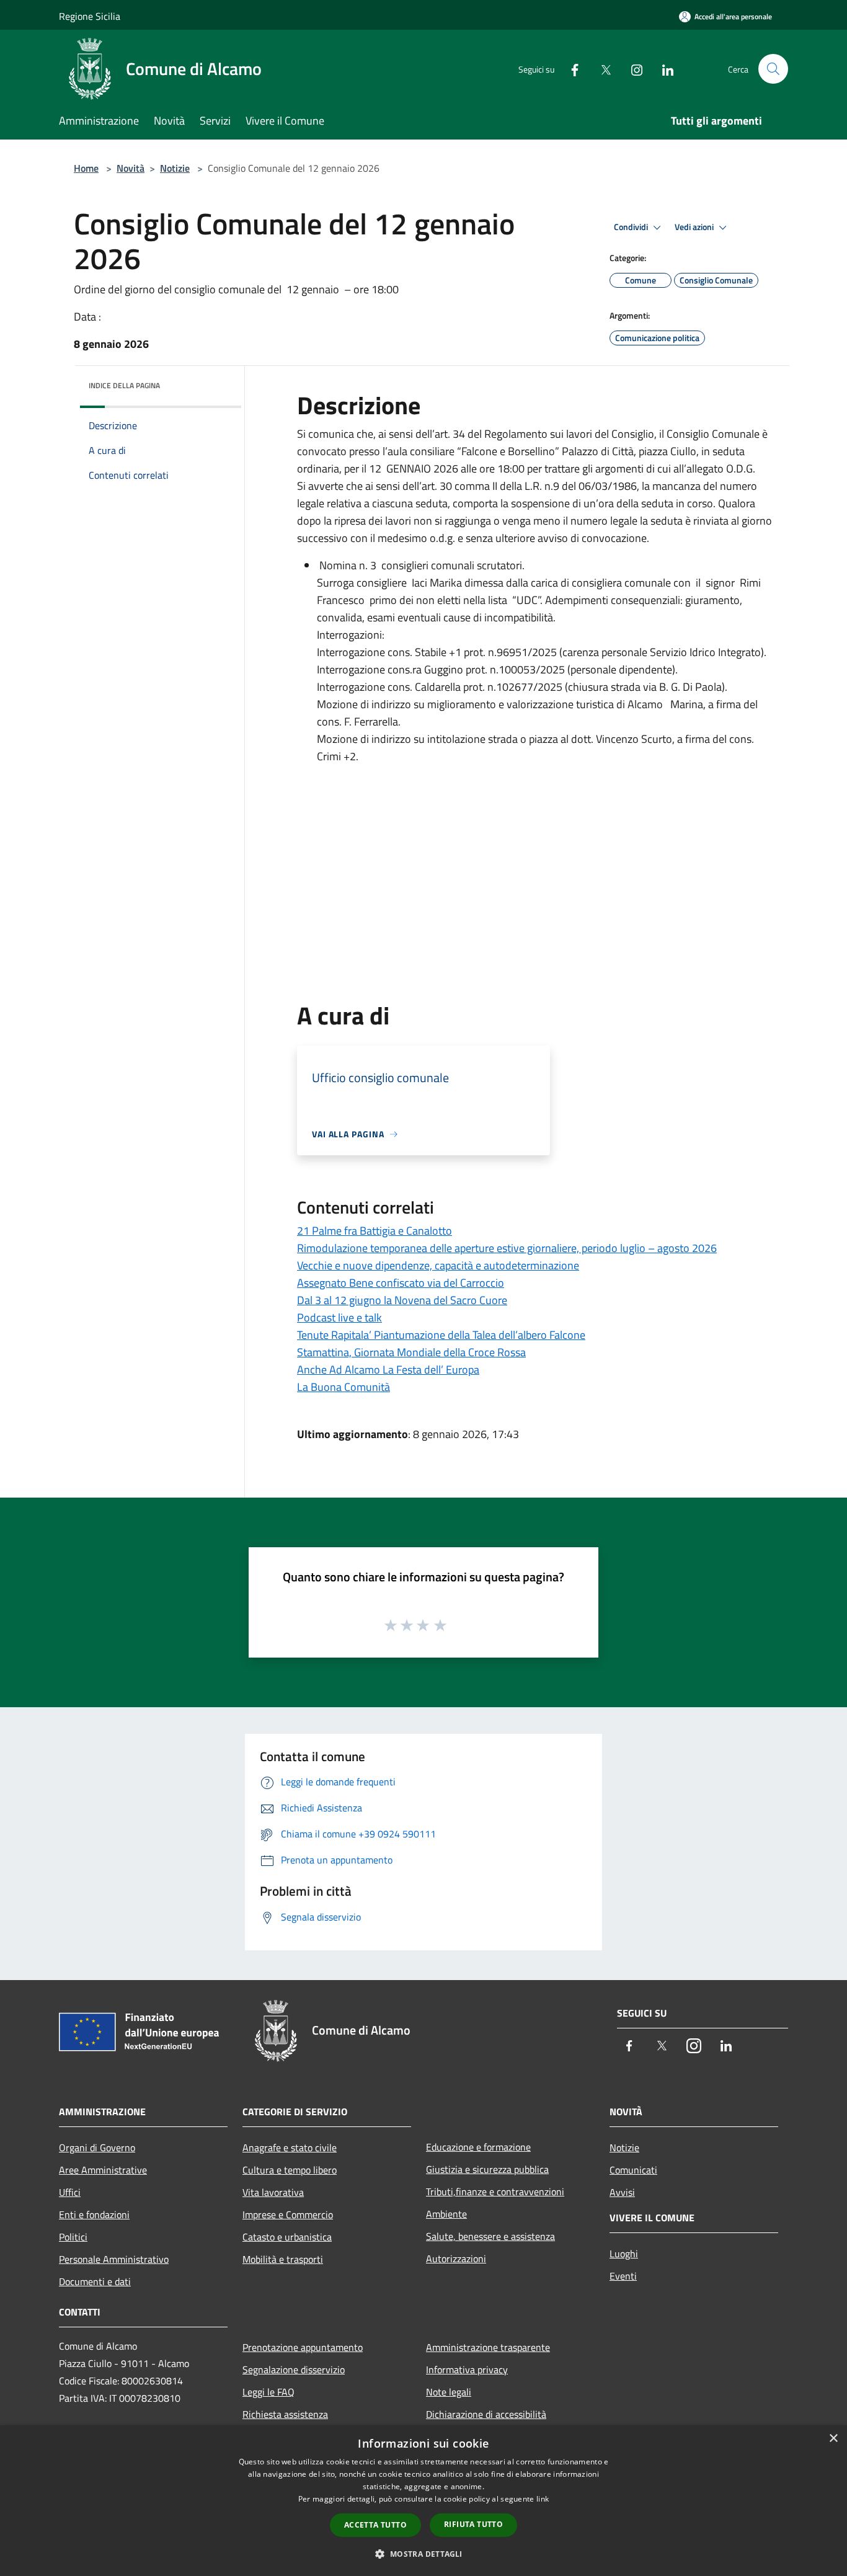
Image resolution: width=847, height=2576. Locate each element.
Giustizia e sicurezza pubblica (487, 2169)
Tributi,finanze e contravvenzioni (495, 2192)
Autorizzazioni (456, 2258)
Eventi (623, 2276)
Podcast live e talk (339, 1317)
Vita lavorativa (273, 2192)
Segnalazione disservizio (294, 2369)
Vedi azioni (695, 227)
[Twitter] (601, 69)
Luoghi (624, 2254)
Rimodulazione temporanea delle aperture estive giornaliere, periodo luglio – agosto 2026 (507, 1248)
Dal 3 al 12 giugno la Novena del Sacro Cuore (402, 1300)
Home (86, 168)
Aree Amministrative (103, 2170)
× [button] (833, 2439)
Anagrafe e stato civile (290, 2147)
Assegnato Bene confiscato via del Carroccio (401, 1283)
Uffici (70, 2192)
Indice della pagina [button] (124, 385)
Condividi (632, 227)
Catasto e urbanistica (287, 2237)
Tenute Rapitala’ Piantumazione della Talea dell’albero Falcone (441, 1335)
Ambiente (446, 2214)
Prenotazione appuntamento (303, 2347)
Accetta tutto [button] (375, 2525)
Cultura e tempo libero (290, 2170)
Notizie (175, 168)
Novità (131, 168)
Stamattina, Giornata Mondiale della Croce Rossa (411, 1352)
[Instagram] (632, 69)
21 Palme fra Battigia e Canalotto (375, 1231)
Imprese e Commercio (288, 2214)
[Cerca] (773, 69)
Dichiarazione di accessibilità (486, 2414)
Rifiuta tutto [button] (473, 2524)
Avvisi (622, 2192)
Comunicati (633, 2170)
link (543, 2499)
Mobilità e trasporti (283, 2259)
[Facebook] (570, 69)
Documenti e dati (95, 2281)
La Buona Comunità (344, 1387)
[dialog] (423, 2501)
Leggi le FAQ (268, 2392)
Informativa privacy (467, 2369)
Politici (73, 2237)
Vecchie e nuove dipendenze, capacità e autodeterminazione (438, 1265)
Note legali (449, 2392)
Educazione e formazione (478, 2147)
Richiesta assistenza (285, 2414)
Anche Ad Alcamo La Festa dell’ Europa (388, 1370)
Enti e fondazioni (94, 2214)
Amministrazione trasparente (488, 2347)
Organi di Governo (97, 2147)
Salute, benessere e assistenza (490, 2236)
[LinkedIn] (663, 69)
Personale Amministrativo (114, 2259)
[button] (423, 2554)
